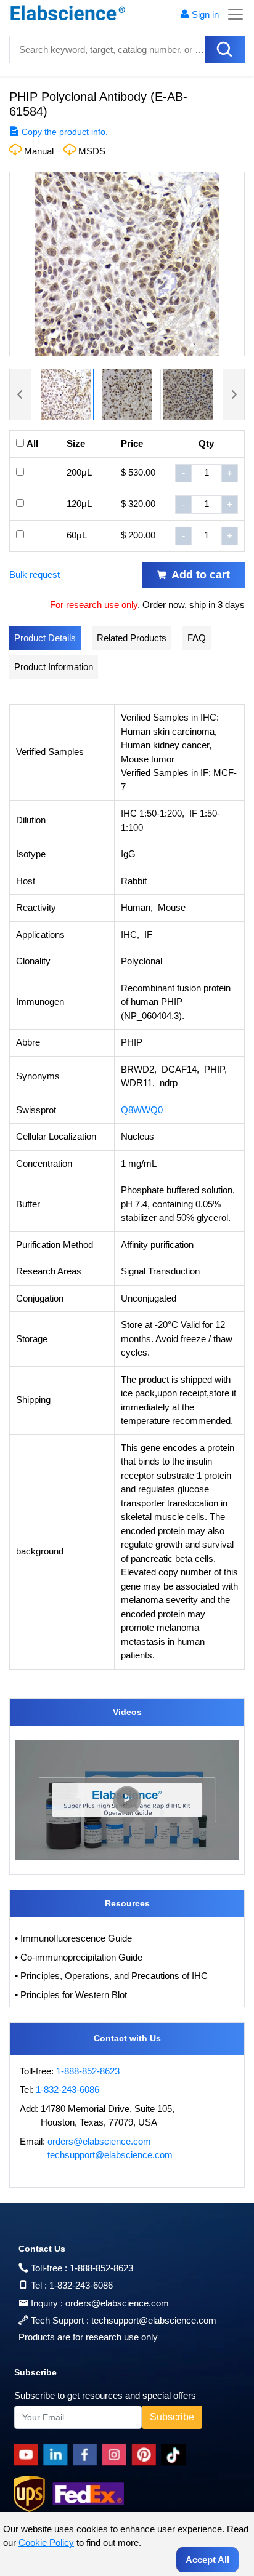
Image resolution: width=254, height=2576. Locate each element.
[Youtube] (29, 2455)
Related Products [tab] (132, 638)
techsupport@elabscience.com (110, 2155)
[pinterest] (146, 2455)
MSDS (92, 151)
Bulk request (35, 574)
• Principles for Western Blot (71, 1995)
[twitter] (175, 2455)
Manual (39, 151)
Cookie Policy (46, 2542)
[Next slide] (234, 394)
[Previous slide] (20, 394)
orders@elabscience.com (99, 2141)
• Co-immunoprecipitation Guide (79, 1957)
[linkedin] (58, 2455)
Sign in (205, 14)
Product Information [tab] (54, 667)
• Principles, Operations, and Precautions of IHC (111, 1976)
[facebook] (87, 2455)
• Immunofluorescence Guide (73, 1938)
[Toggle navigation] (232, 14)
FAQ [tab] (197, 638)
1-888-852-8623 (88, 2071)
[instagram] (117, 2455)
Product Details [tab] (45, 638)
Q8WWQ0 (142, 1110)
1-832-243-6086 (68, 2090)
